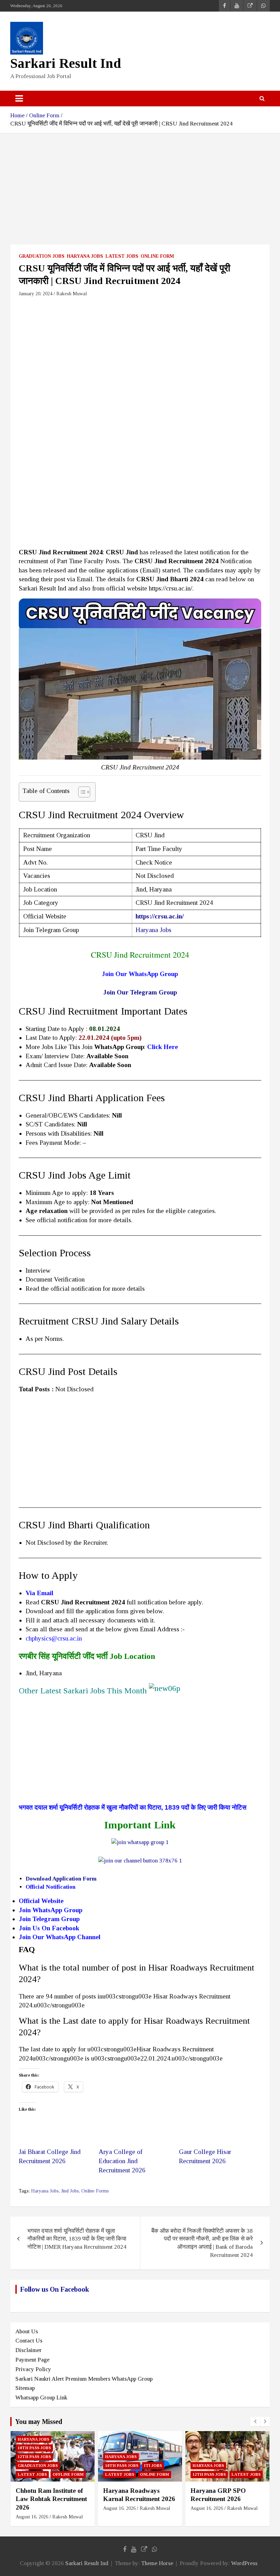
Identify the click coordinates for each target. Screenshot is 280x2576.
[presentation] (255, 2422)
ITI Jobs (153, 2466)
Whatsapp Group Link (41, 2398)
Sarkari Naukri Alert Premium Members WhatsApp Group (84, 2379)
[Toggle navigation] (19, 99)
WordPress (244, 2563)
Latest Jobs (122, 256)
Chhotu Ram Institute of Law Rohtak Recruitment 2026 (51, 2499)
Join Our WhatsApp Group (140, 974)
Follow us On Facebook (55, 2289)
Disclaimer (29, 2350)
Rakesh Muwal (72, 294)
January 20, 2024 (36, 294)
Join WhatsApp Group (51, 1910)
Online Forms (95, 2191)
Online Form (157, 256)
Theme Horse (157, 2563)
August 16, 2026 (32, 2517)
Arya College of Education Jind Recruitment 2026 (122, 2161)
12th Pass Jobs (34, 2457)
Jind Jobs (70, 2191)
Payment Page (32, 2360)
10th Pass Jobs (34, 2448)
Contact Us (29, 2341)
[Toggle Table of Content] (81, 792)
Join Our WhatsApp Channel (60, 1937)
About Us (27, 2331)
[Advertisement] (140, 194)
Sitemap (25, 2388)
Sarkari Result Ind (66, 63)
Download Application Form (61, 1879)
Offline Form (68, 2474)
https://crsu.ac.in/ (160, 916)
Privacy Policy (33, 2369)
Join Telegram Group (49, 1919)
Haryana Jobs (85, 256)
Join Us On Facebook (49, 1928)
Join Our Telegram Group (140, 992)
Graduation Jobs (42, 256)
